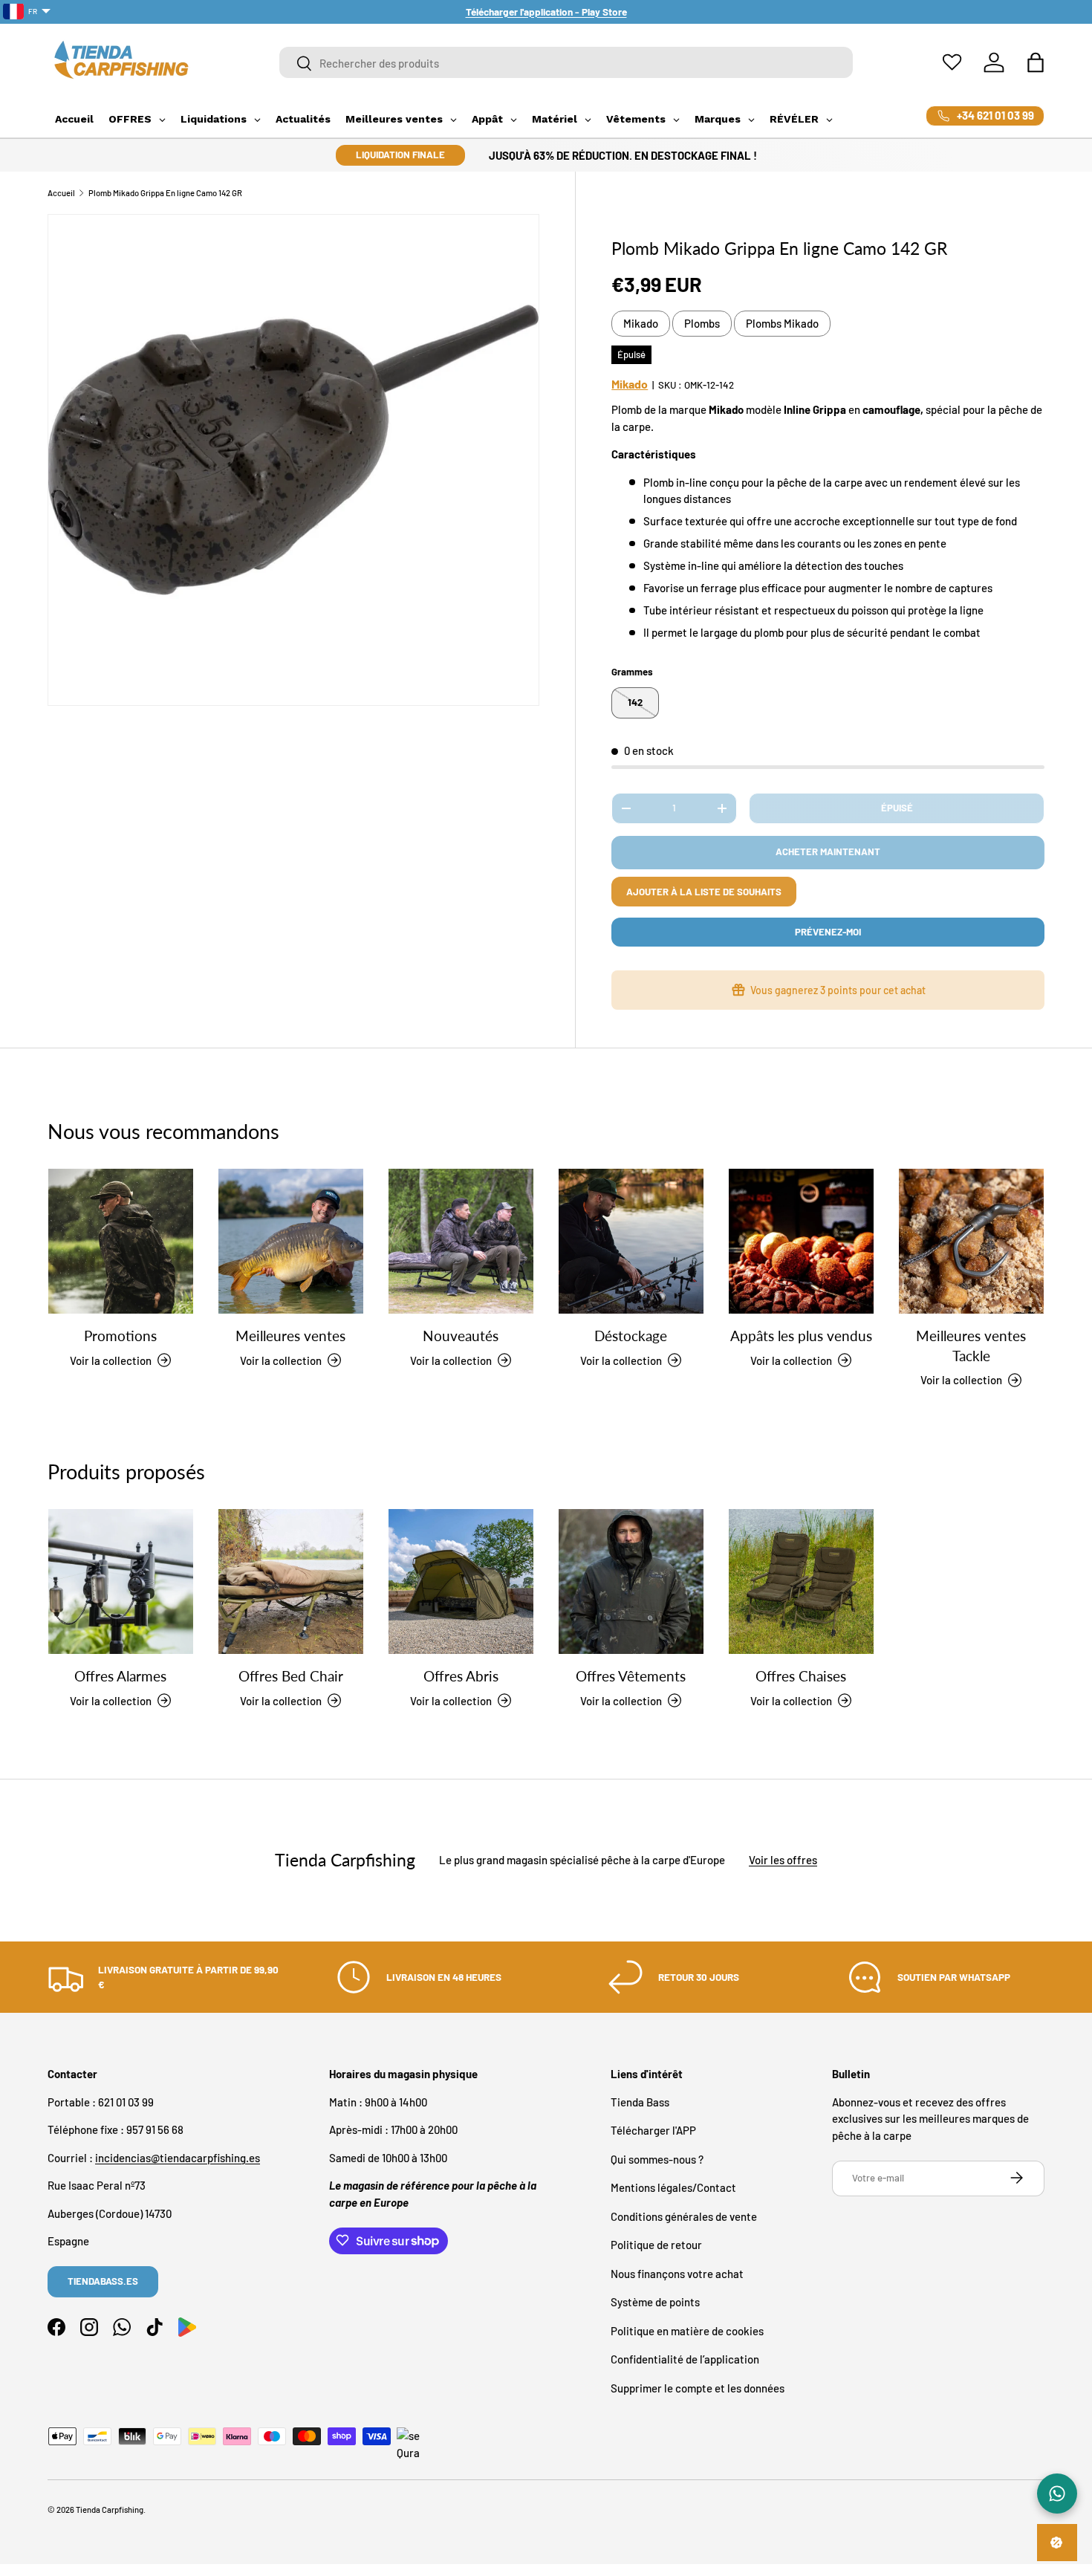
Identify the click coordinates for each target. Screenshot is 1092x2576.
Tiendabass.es (103, 2281)
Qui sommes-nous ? (657, 2158)
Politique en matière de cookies (687, 2330)
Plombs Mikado (782, 323)
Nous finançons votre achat (677, 2273)
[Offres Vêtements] (631, 1581)
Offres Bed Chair (291, 1676)
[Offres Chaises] (801, 1581)
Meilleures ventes (290, 1336)
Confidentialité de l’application (685, 2359)
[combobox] (566, 63)
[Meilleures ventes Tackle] (971, 1241)
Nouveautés (461, 1336)
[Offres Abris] (461, 1581)
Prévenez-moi (828, 932)
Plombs (702, 323)
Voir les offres (783, 1860)
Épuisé (897, 808)
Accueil (61, 193)
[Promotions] (121, 1241)
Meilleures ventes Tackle (971, 1346)
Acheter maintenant (828, 851)
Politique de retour (656, 2245)
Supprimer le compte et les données (698, 2387)
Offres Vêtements (631, 1676)
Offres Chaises (801, 1676)
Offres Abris (461, 1676)
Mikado (641, 323)
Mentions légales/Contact (673, 2187)
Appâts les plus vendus (801, 1336)
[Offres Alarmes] (121, 1581)
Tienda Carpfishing (110, 2510)
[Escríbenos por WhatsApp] (1057, 2494)
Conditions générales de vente (684, 2216)
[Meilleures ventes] (291, 1241)
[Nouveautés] (461, 1241)
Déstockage (631, 1336)
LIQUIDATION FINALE (400, 155)
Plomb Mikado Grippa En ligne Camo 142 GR (165, 193)
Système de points (655, 2302)
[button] (1036, 62)
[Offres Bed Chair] (291, 1581)
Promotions (120, 1336)
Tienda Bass (640, 2101)
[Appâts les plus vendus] (801, 1241)
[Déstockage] (631, 1241)
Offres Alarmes (120, 1676)
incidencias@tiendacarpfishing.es (178, 2157)
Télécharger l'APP (653, 2130)
